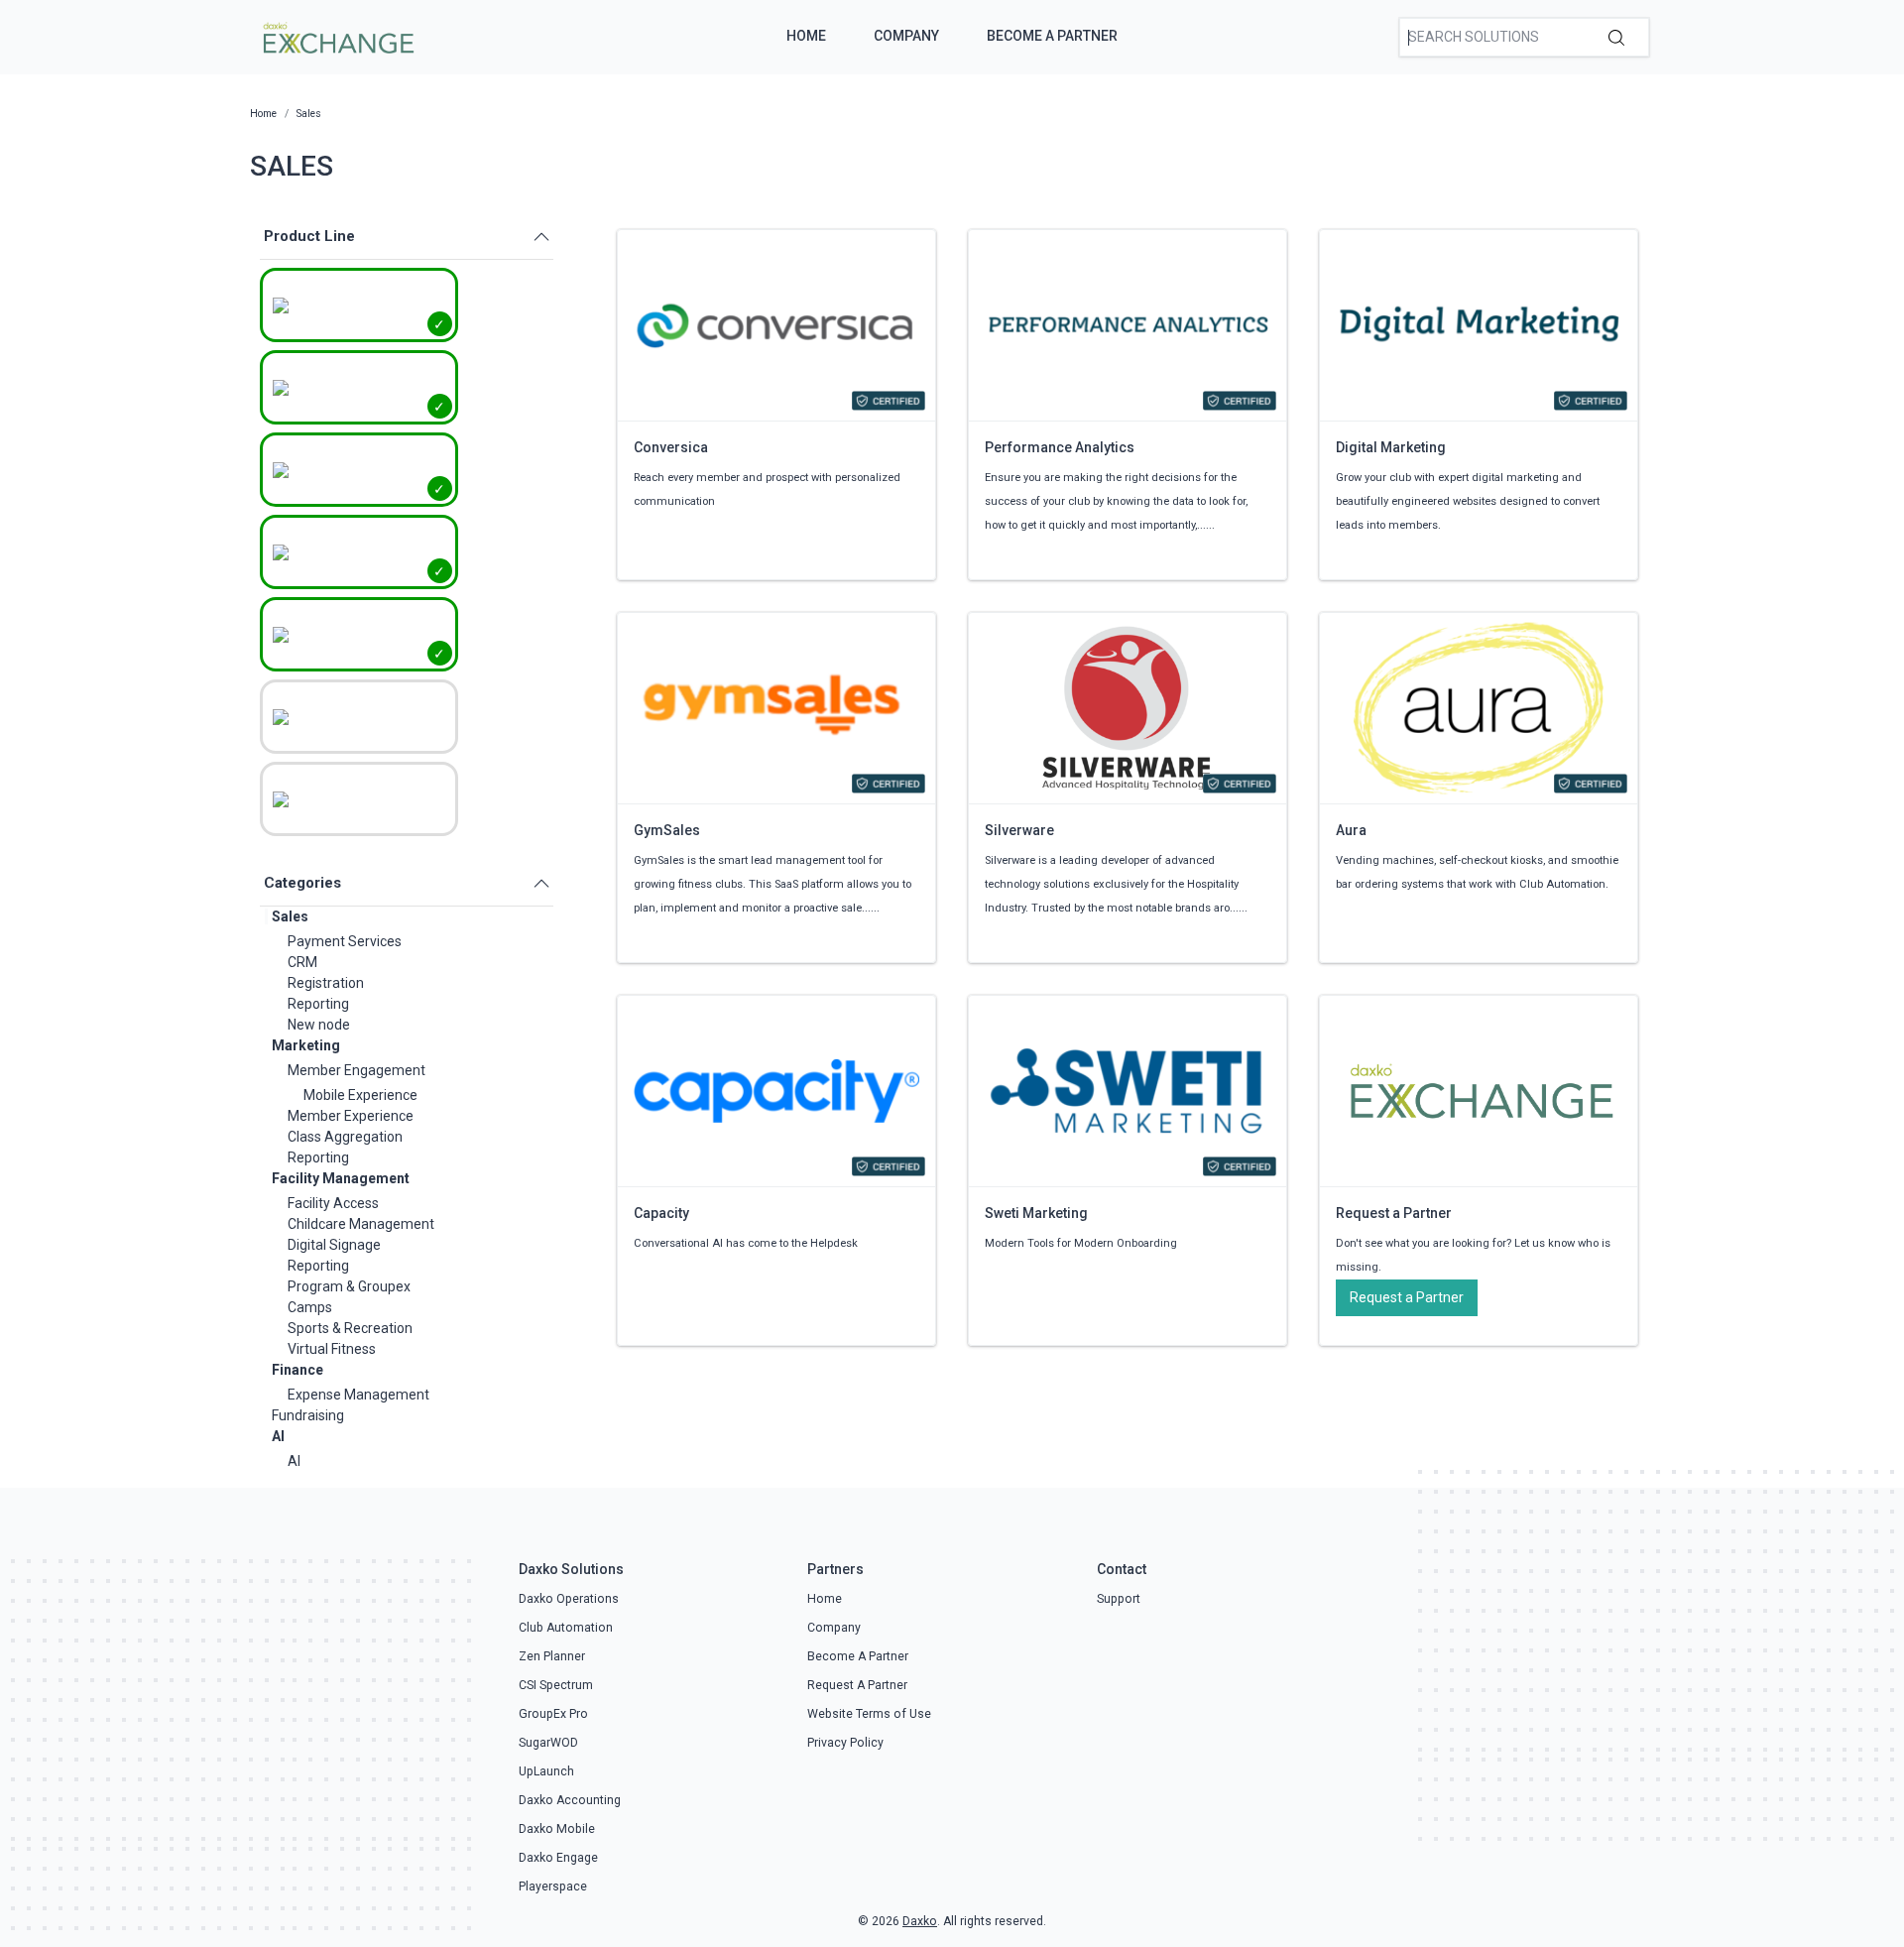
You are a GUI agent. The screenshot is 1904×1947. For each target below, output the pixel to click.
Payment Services (345, 941)
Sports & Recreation (350, 1328)
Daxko (920, 1921)
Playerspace (553, 1886)
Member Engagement (357, 1070)
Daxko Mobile (557, 1829)
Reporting (318, 1004)
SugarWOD (548, 1743)
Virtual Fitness (332, 1349)
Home (806, 36)
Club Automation (566, 1628)
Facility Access (333, 1203)
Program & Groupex (349, 1286)
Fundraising (308, 1415)
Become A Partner (1052, 36)
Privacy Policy (845, 1743)
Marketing (306, 1045)
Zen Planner (552, 1656)
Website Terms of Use (869, 1714)
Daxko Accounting (570, 1800)
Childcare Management (361, 1224)
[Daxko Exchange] (337, 36)
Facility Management (341, 1178)
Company (906, 36)
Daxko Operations (569, 1599)
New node (319, 1025)
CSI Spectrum (556, 1685)
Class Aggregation (345, 1137)
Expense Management (358, 1395)
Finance (297, 1370)
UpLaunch (546, 1771)
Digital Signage (334, 1245)
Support (1119, 1599)
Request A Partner (857, 1685)
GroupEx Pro (553, 1714)
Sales (290, 916)
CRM (302, 962)
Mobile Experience (360, 1095)
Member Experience (351, 1116)
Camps (310, 1307)
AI (278, 1436)
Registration (326, 983)
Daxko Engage (558, 1858)
